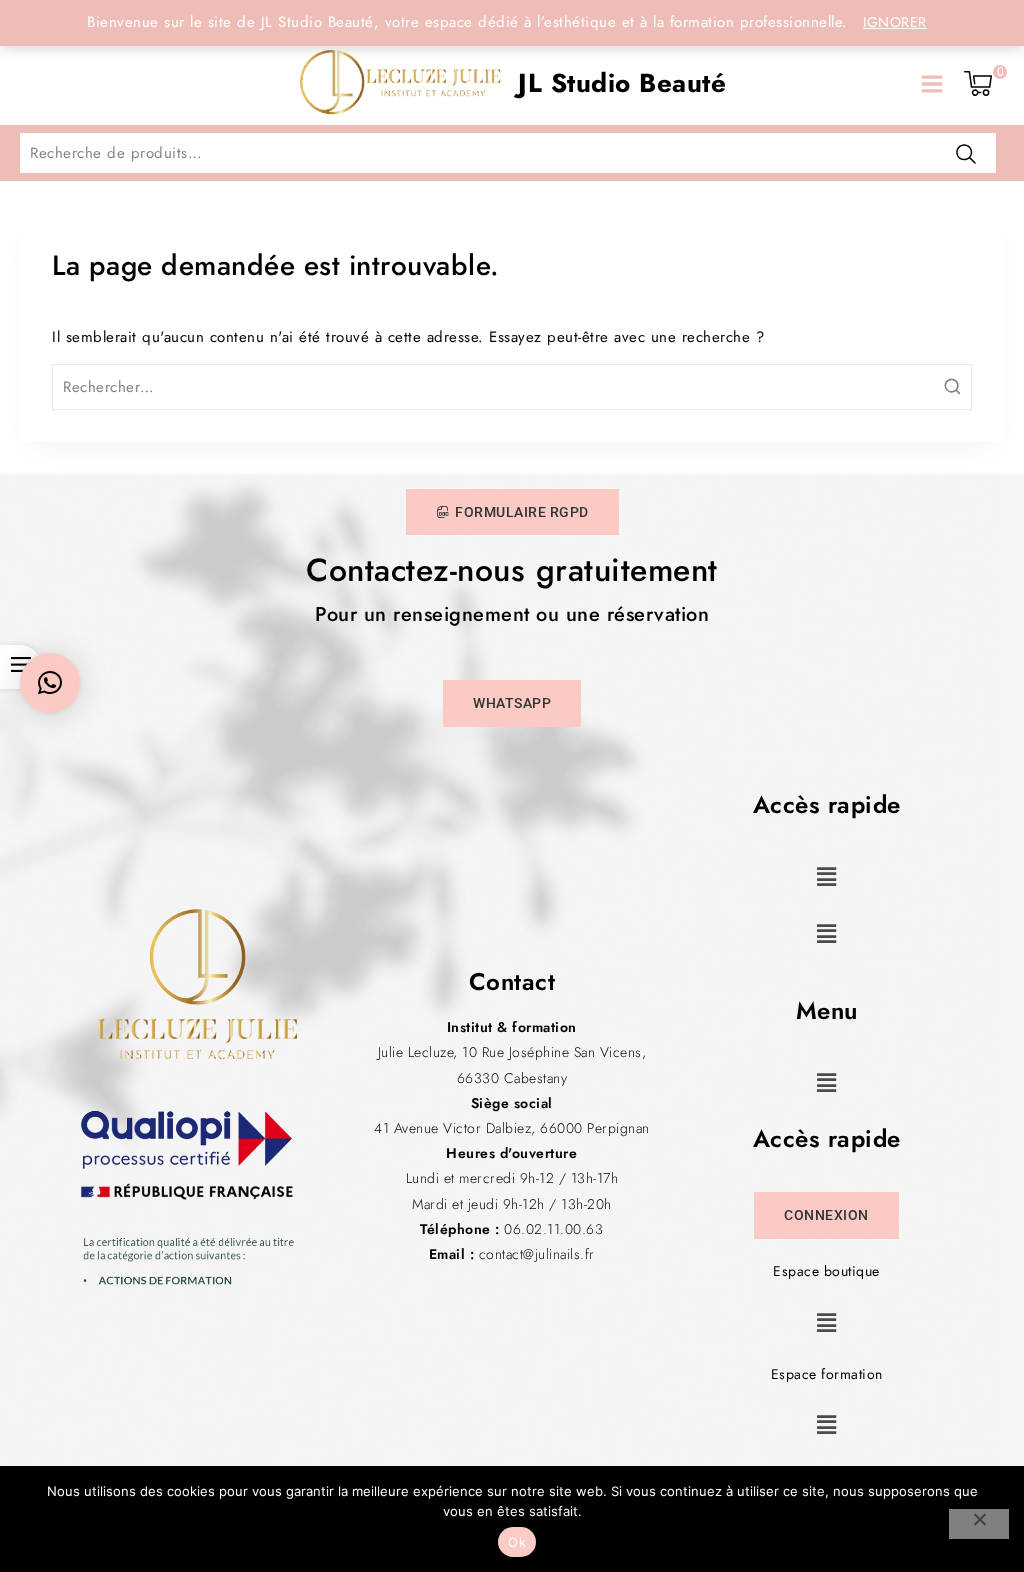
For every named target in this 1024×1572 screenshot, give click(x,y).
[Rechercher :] (512, 387)
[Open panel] (42, 84)
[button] (826, 876)
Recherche (966, 153)
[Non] (979, 1524)
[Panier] (979, 84)
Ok (517, 1542)
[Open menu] (932, 84)
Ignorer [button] (895, 22)
